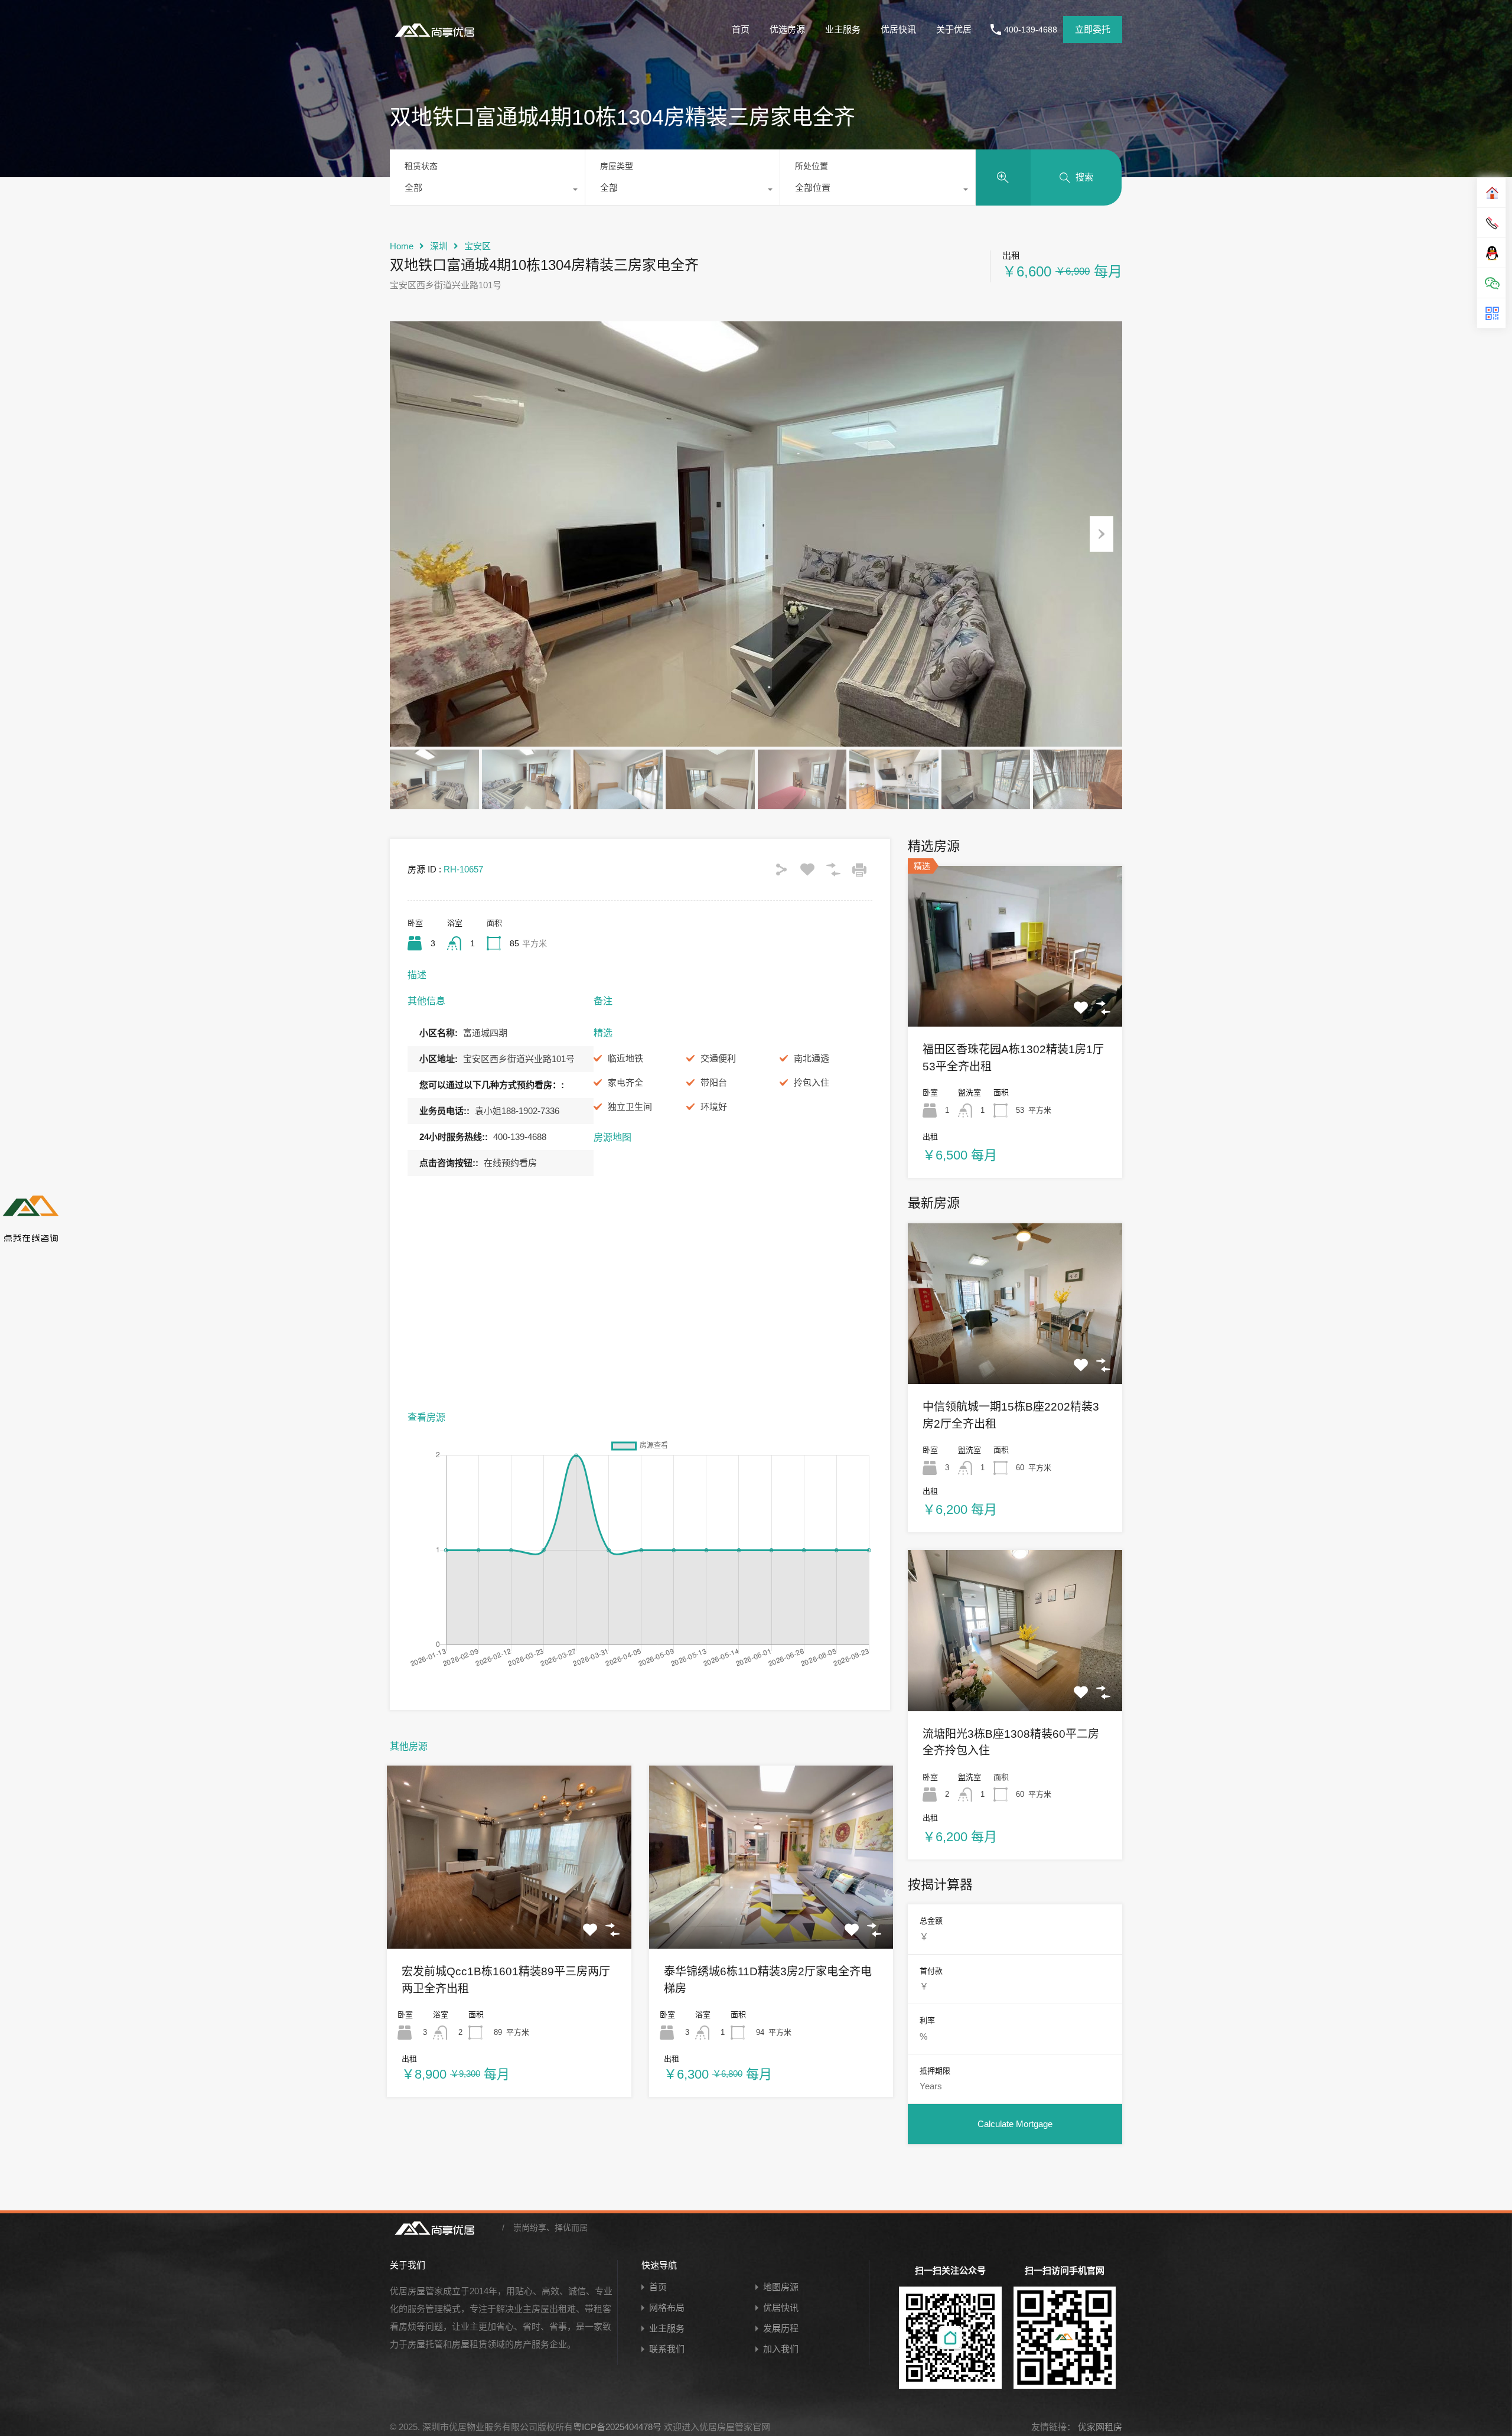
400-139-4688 (1031, 30)
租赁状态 (421, 166)
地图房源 (781, 2287)
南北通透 (812, 1058)
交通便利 (718, 1058)
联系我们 (667, 2349)
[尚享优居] (437, 39)
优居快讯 (898, 29)
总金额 (931, 1921)
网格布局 (667, 2308)
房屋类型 (617, 166)
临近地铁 (625, 1058)
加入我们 (781, 2349)
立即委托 (1093, 29)
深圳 (439, 246)
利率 (927, 2020)
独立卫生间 (630, 1107)
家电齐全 (625, 1082)
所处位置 (812, 166)
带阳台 (714, 1082)
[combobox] (487, 191)
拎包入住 (812, 1082)
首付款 (931, 1971)
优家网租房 (1099, 2427)
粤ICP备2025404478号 (617, 2427)
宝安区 (478, 246)
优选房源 (787, 29)
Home (402, 246)
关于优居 (954, 29)
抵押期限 (935, 2071)
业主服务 (843, 29)
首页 (741, 29)
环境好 (714, 1107)
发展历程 (781, 2328)
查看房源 (509, 1912)
